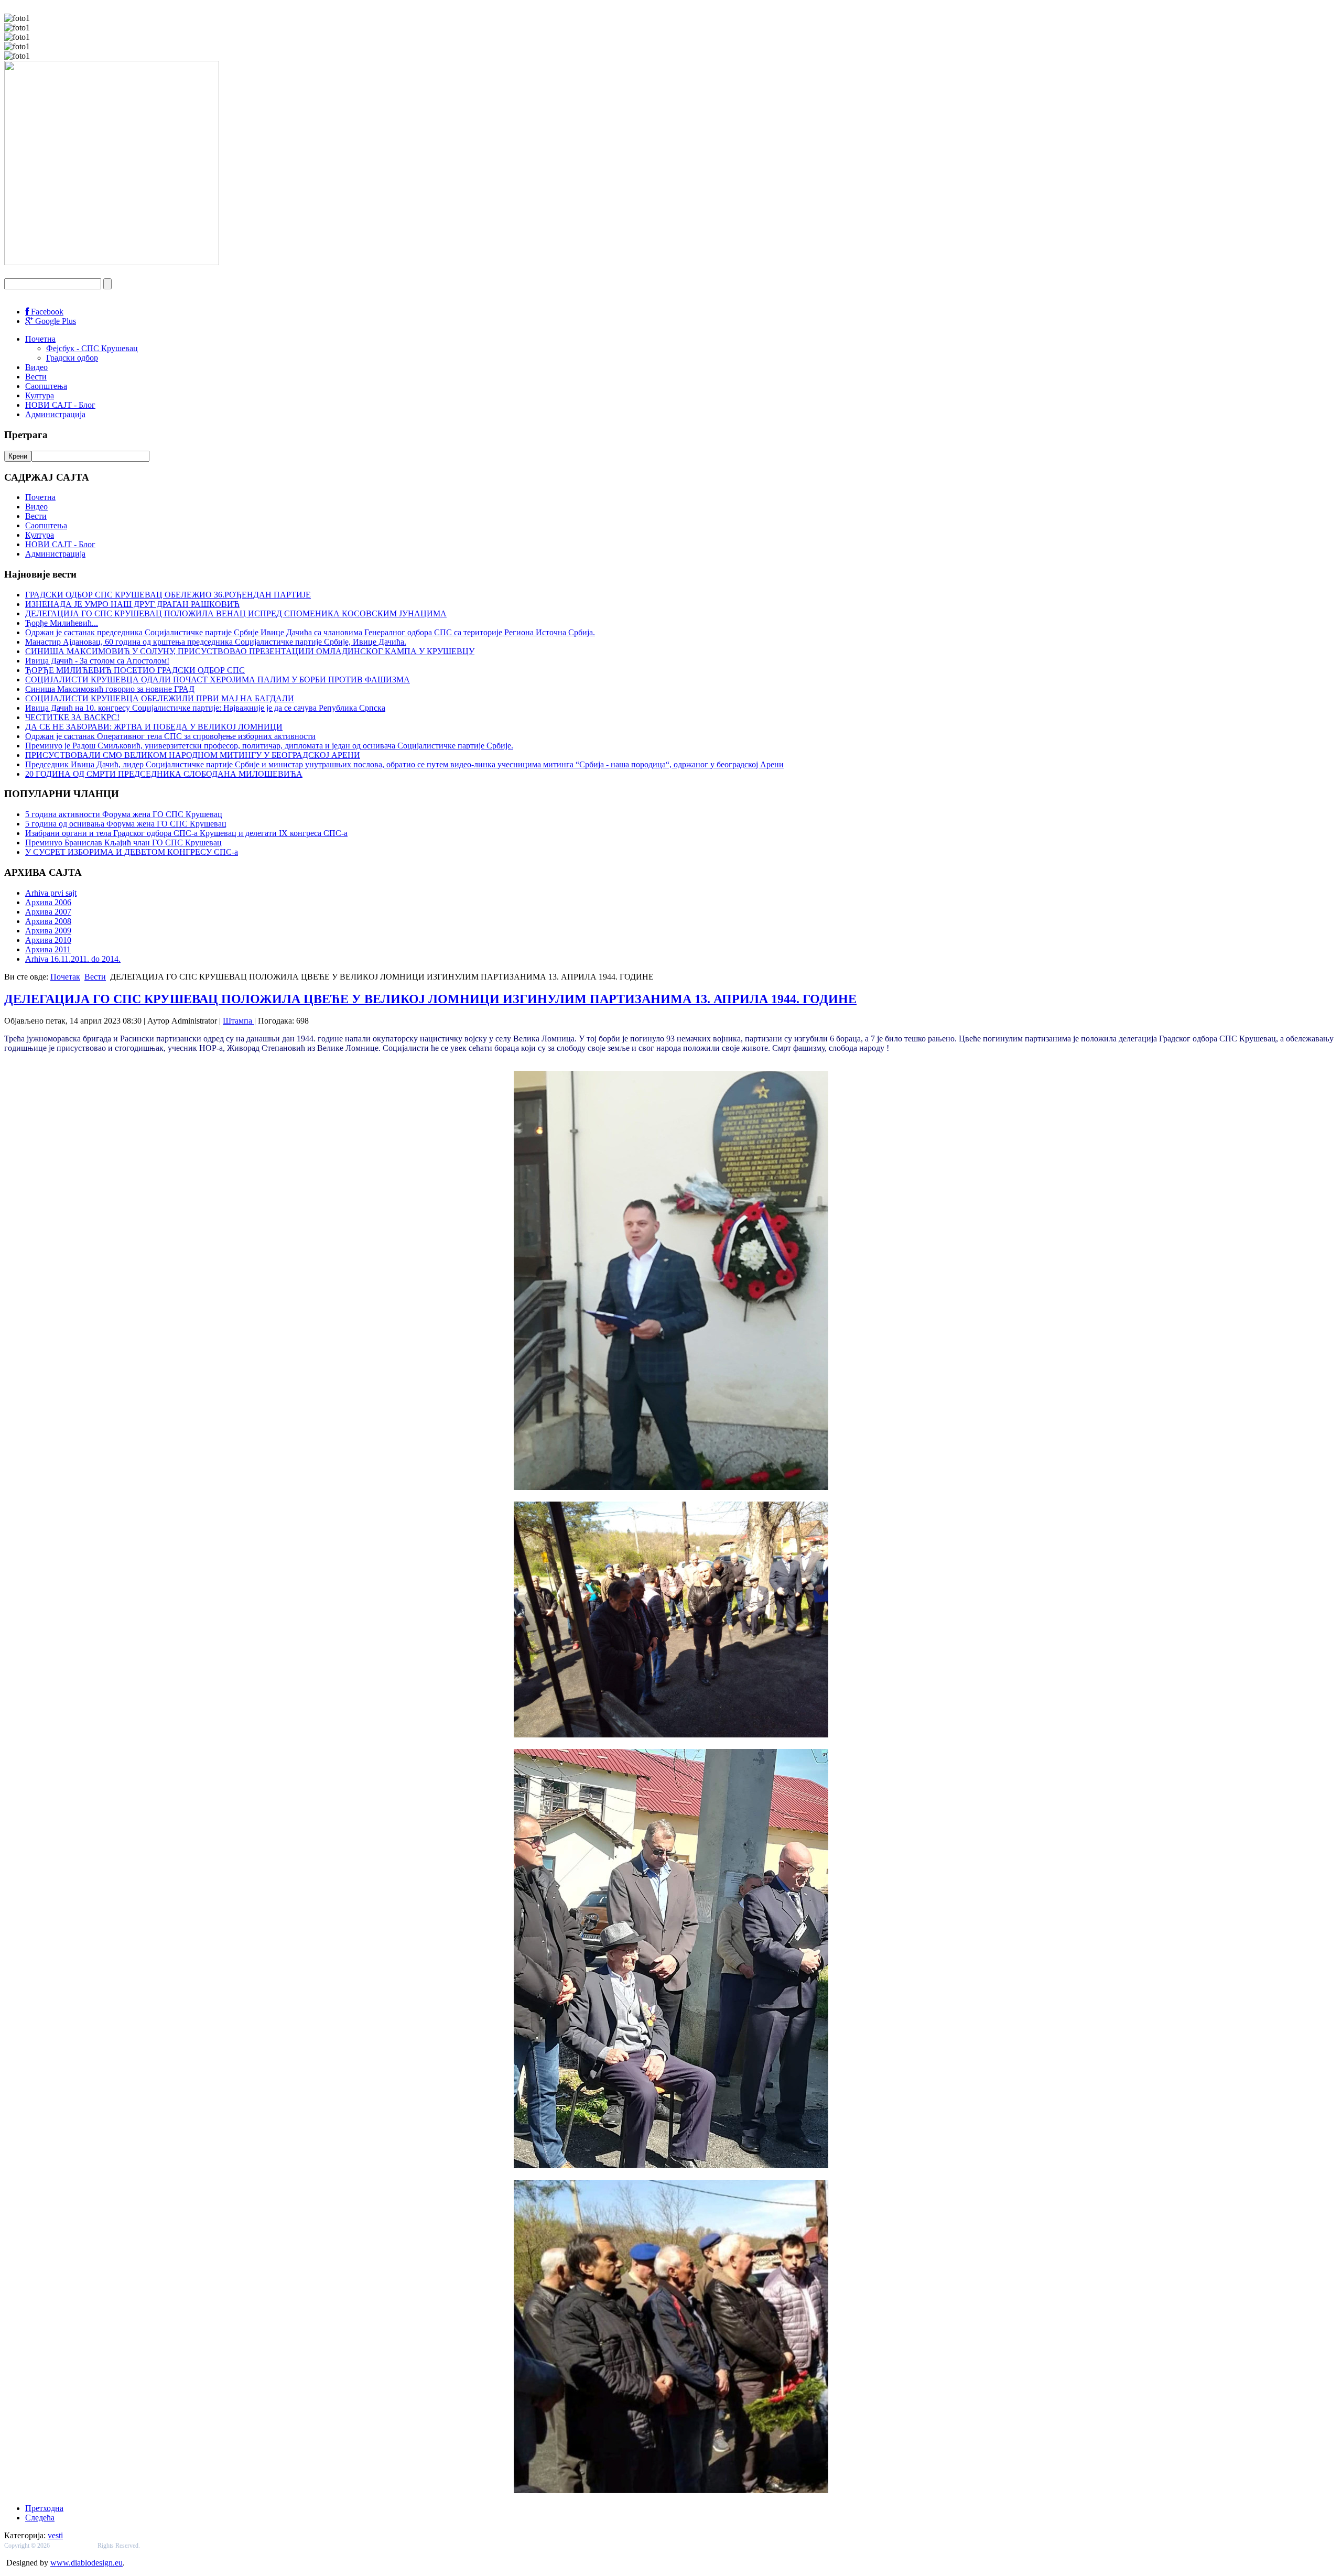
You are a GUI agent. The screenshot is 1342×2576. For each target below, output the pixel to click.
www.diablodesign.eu (86, 2563)
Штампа (239, 1021)
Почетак (65, 977)
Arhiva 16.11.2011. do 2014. (73, 959)
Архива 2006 (48, 902)
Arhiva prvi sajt (51, 893)
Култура (40, 395)
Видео (36, 367)
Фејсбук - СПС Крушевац (92, 348)
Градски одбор (72, 358)
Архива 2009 (48, 931)
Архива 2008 (48, 921)
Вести (36, 377)
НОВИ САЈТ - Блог (60, 405)
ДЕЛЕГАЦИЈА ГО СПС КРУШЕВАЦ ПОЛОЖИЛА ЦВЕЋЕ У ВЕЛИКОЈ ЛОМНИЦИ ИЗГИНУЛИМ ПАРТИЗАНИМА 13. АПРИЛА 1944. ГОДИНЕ (430, 999)
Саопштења (46, 386)
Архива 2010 (48, 940)
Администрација (55, 414)
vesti (55, 2535)
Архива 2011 (48, 949)
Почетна (40, 339)
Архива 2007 (48, 912)
